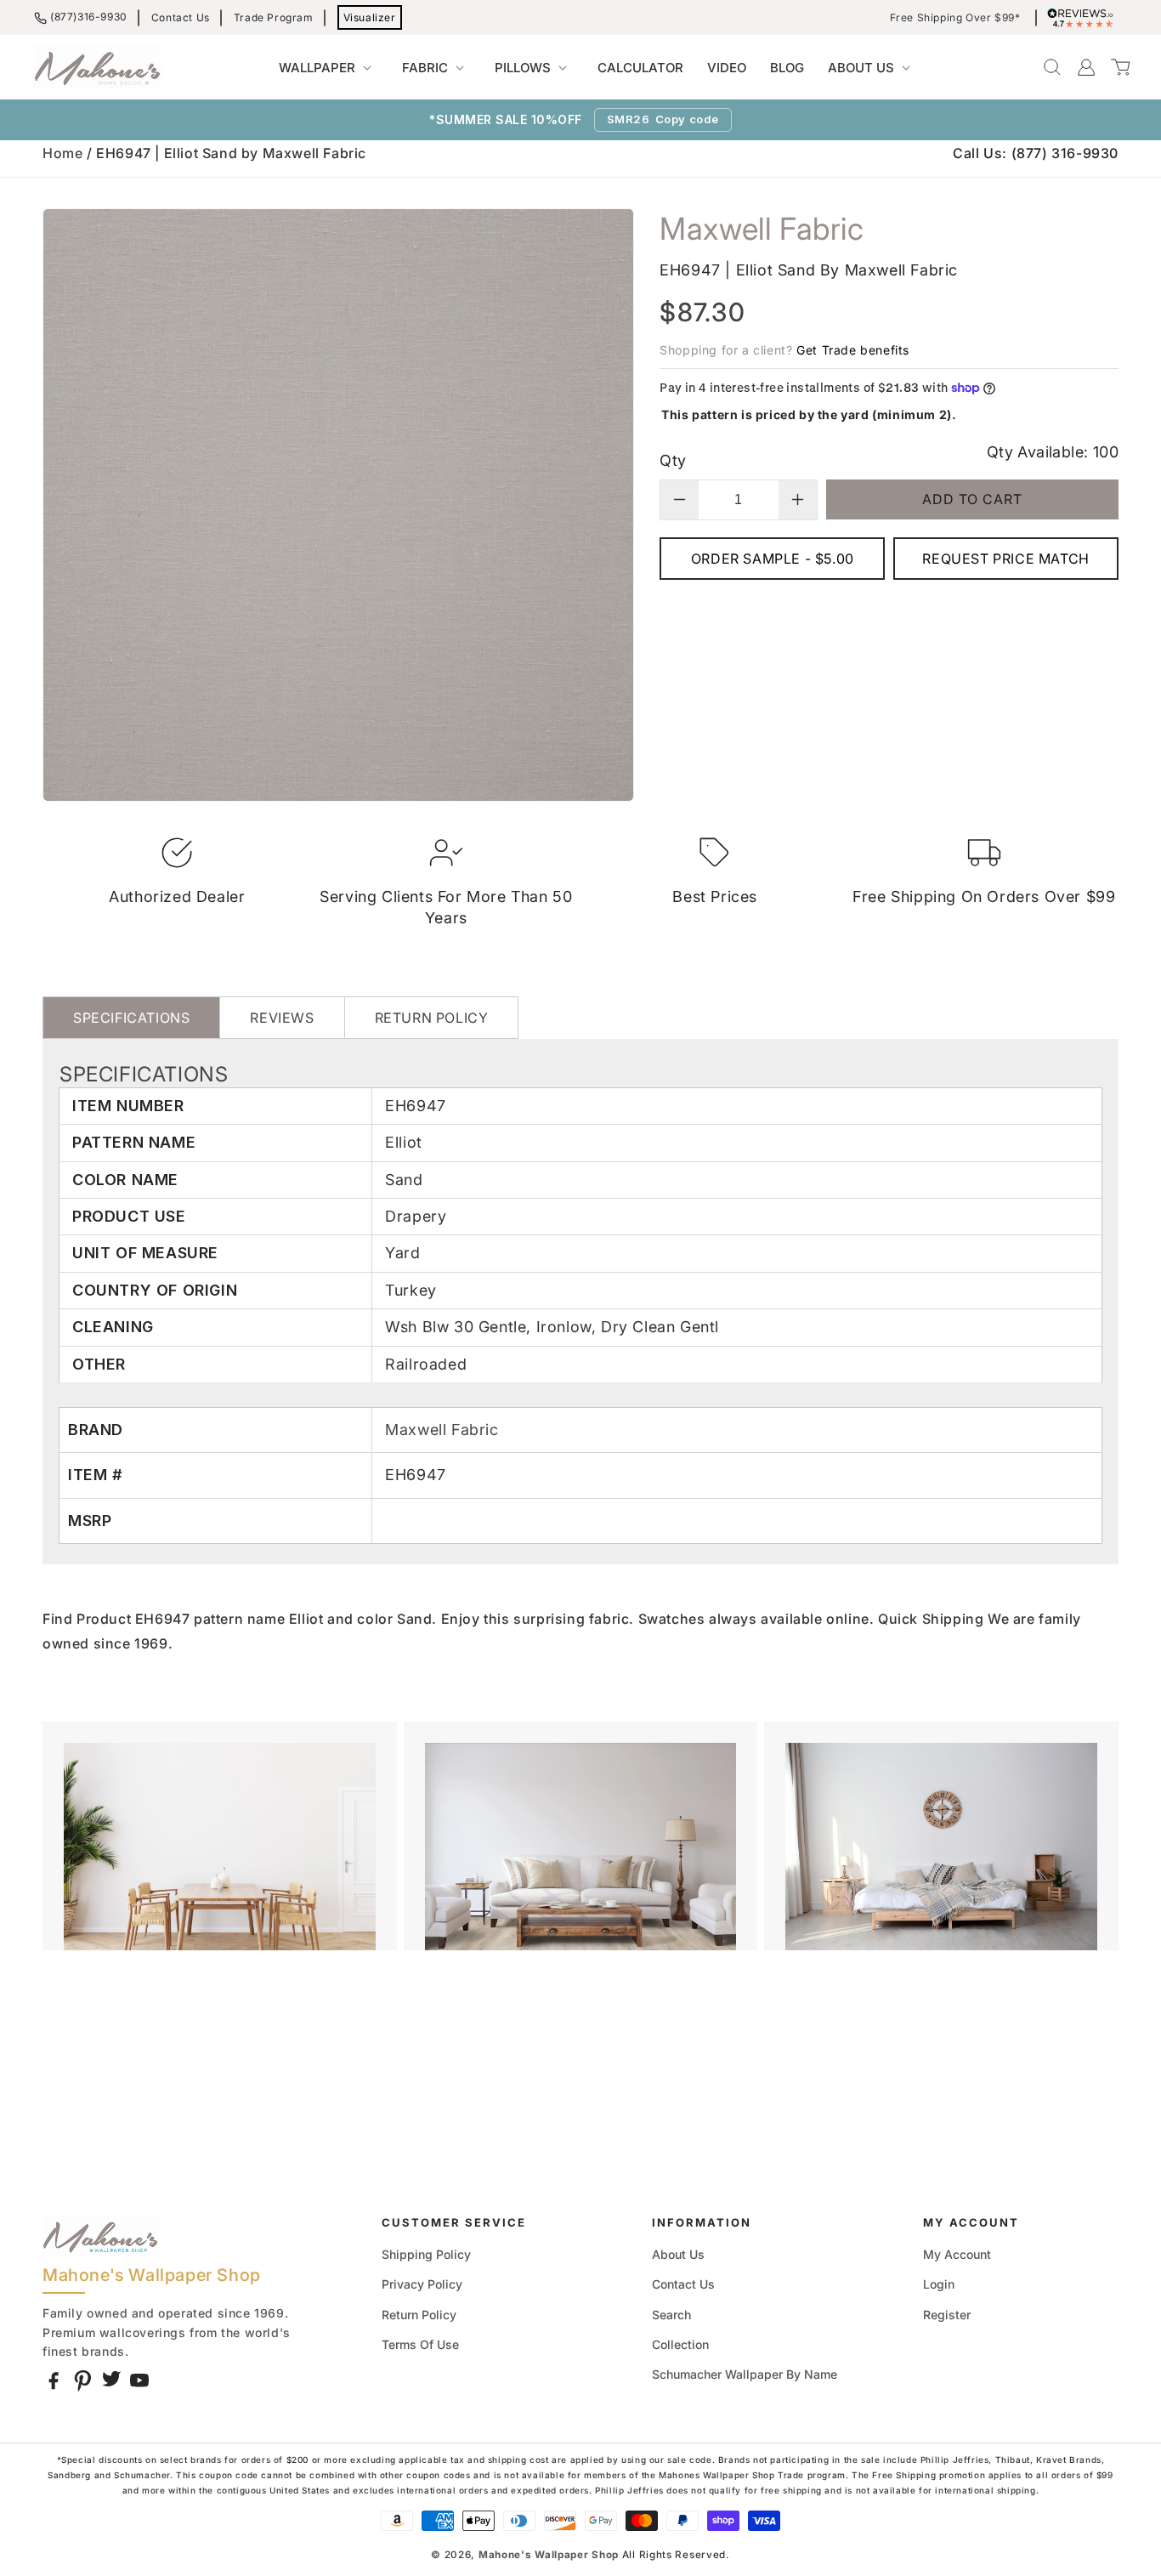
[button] (328, 68)
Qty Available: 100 (1053, 452)
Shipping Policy (426, 2254)
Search (671, 2315)
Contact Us (181, 17)
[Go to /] (98, 67)
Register (947, 2315)
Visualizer (370, 17)
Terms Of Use (420, 2344)
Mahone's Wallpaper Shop (549, 2555)
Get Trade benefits (853, 350)
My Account (957, 2254)
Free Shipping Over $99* (955, 18)
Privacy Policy (422, 2284)
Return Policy (419, 2315)
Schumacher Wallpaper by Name (745, 2374)
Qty (673, 460)
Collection (680, 2344)
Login (939, 2284)
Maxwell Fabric (442, 1430)
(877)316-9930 (89, 17)
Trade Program (274, 17)
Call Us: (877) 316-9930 (1036, 153)
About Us (678, 2254)
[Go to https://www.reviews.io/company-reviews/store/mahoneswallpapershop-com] (1085, 18)
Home (62, 153)
